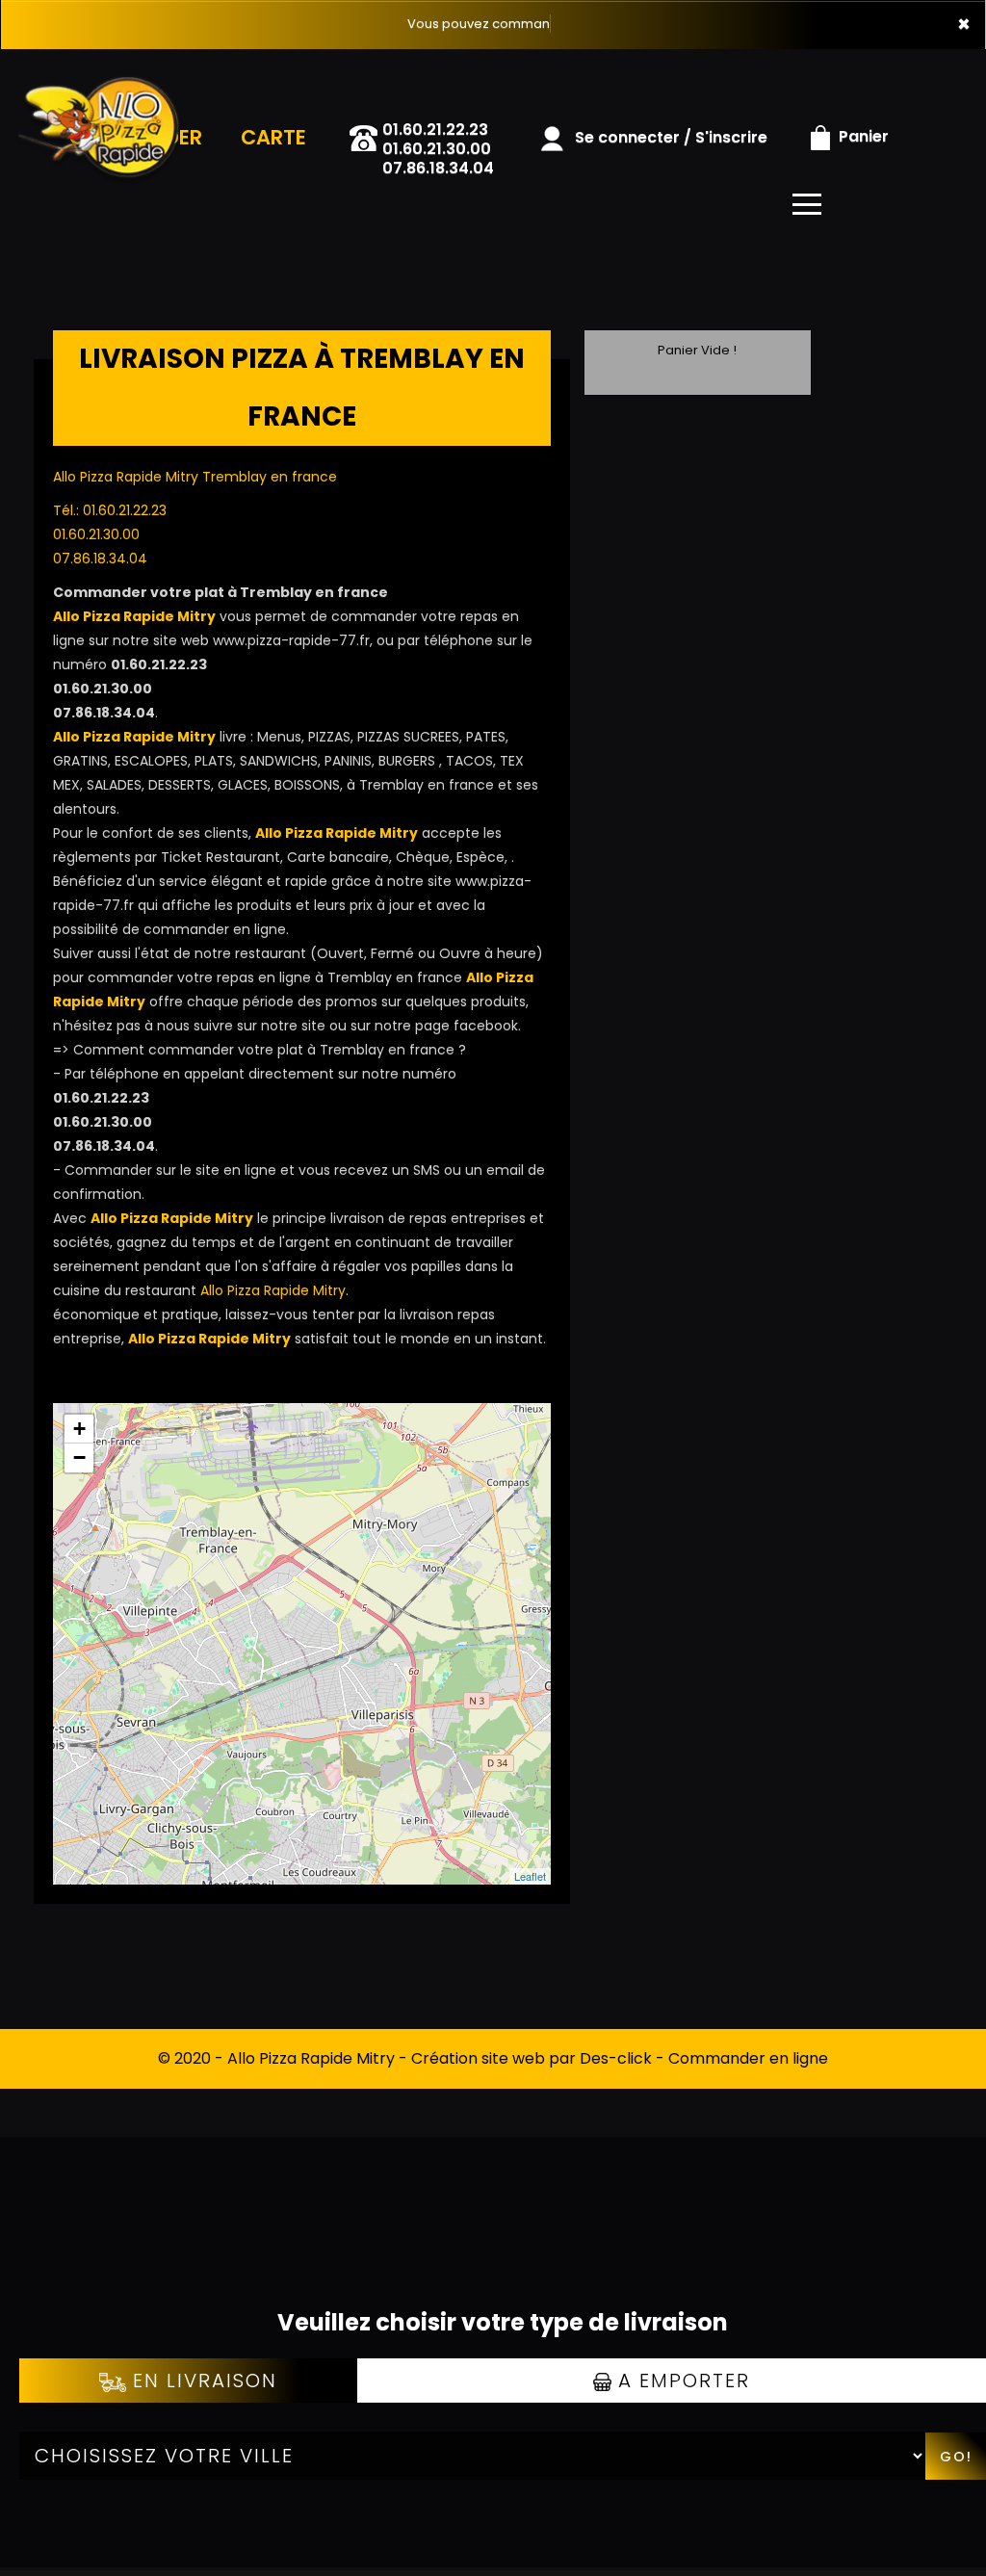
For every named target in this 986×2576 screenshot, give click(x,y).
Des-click (616, 2058)
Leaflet (530, 1876)
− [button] (79, 1457)
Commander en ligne (748, 2058)
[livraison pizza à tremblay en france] (113, 76)
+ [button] (79, 1429)
